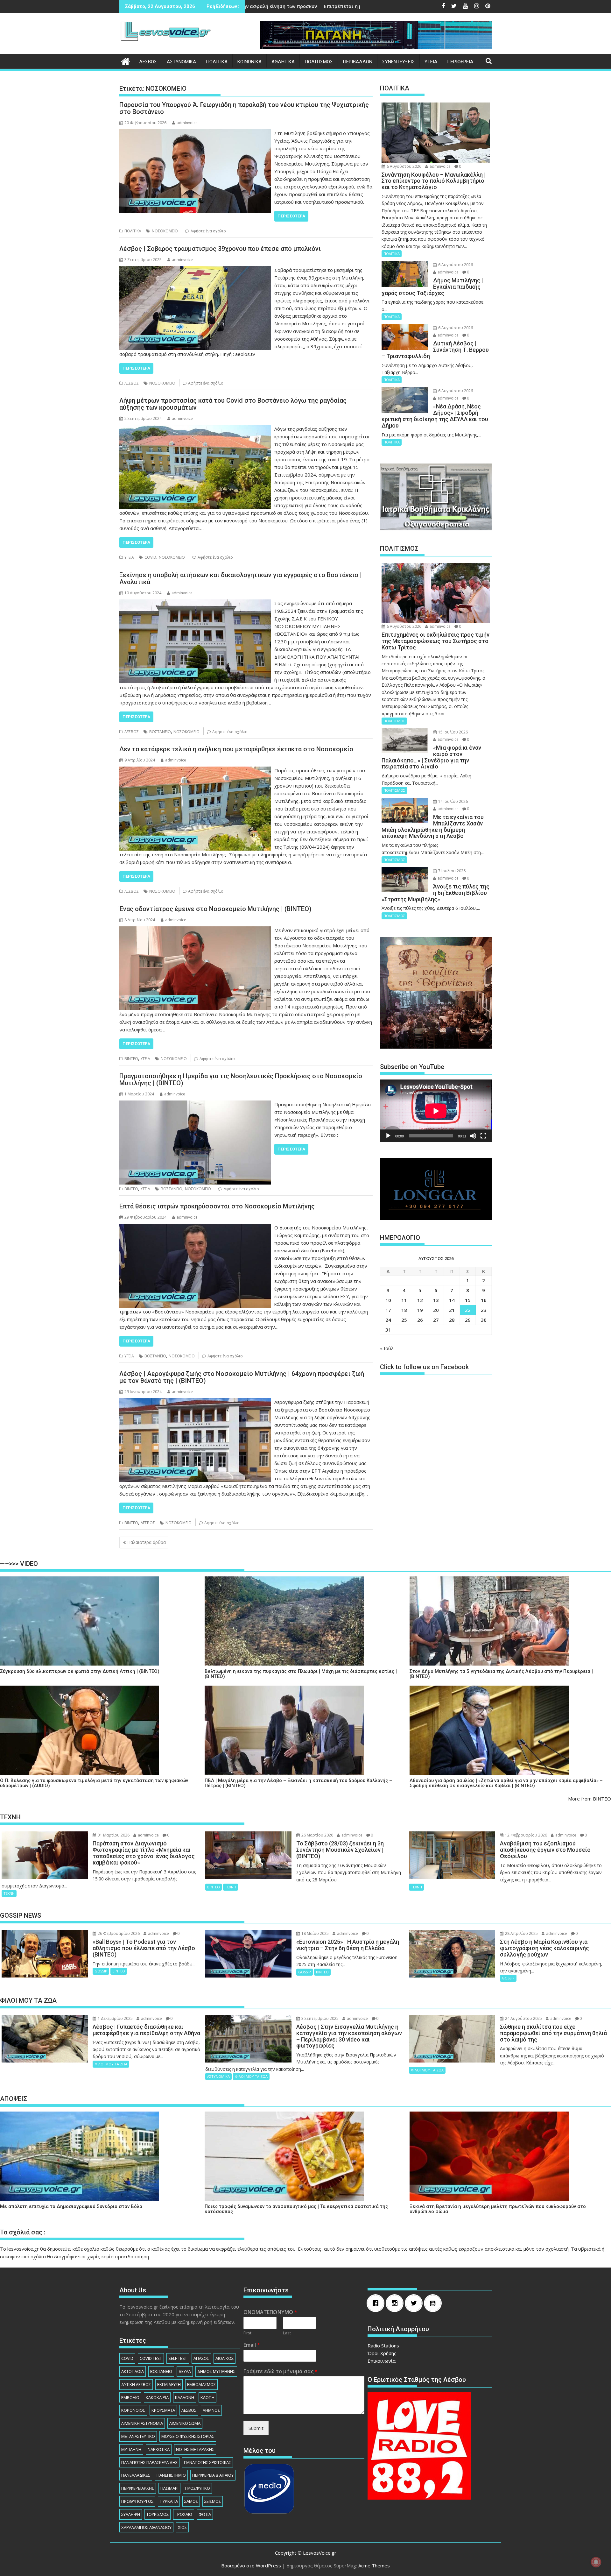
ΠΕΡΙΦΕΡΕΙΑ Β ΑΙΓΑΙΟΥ (213, 2475)
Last (287, 2333)
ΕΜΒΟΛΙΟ (130, 2397)
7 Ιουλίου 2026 (451, 871)
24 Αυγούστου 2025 (523, 2018)
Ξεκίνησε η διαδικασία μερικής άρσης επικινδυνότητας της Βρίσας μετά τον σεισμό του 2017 (344, 6)
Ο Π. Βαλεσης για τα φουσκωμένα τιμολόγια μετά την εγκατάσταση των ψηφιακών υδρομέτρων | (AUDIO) (94, 1783)
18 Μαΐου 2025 (315, 1933)
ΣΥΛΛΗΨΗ (131, 2514)
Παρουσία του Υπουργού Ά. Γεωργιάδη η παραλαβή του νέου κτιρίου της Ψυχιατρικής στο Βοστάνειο (244, 108)
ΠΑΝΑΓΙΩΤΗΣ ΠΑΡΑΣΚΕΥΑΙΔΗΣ (149, 2462)
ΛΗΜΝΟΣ (211, 2410)
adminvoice (187, 123)
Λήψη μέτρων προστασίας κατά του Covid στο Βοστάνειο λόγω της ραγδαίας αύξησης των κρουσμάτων (233, 404)
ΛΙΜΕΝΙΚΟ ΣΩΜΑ (185, 2423)
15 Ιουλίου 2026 (453, 732)
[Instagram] (396, 2303)
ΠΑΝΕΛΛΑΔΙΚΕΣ (136, 2475)
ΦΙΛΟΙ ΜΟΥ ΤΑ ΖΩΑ (111, 2064)
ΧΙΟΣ (182, 2527)
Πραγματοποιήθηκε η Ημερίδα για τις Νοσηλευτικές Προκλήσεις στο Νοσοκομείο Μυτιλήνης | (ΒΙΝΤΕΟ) (241, 1079)
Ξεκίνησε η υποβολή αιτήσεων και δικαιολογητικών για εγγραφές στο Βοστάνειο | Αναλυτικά (241, 578)
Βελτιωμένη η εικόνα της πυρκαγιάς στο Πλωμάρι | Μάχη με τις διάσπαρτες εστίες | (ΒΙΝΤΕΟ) (301, 1674)
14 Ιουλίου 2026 (453, 801)
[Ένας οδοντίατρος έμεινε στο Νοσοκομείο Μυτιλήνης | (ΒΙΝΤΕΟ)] (195, 930)
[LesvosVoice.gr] (126, 61)
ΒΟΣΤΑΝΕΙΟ (160, 732)
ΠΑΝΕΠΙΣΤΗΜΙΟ (171, 2475)
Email (252, 2345)
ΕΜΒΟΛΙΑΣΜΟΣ (201, 2384)
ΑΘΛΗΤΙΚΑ (283, 62)
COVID (150, 557)
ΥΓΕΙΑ (431, 62)
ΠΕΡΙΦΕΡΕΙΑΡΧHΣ (138, 2488)
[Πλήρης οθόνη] (483, 1136)
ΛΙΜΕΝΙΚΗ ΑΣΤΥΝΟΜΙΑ (142, 2423)
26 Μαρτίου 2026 (317, 1835)
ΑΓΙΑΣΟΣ (201, 2358)
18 (404, 1310)
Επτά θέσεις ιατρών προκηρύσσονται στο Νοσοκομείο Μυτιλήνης (217, 1206)
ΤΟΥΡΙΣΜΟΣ (158, 2514)
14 (452, 1300)
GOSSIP (101, 1971)
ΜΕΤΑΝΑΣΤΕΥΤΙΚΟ (138, 2436)
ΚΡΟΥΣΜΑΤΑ (163, 2410)
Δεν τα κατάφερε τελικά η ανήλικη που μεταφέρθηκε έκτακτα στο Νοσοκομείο (236, 749)
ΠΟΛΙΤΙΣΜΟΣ (319, 62)
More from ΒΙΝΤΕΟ (590, 1799)
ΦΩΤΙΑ (205, 2514)
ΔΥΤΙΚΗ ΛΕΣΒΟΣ (136, 2384)
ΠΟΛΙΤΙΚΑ (217, 62)
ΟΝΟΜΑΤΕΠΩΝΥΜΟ (270, 2312)
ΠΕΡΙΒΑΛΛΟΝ (358, 62)
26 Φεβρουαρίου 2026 (118, 1933)
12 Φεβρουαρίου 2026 (526, 1835)
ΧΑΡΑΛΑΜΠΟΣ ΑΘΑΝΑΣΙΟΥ (146, 2527)
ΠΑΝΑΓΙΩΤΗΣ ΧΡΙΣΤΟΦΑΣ (207, 2462)
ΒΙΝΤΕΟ (131, 1059)
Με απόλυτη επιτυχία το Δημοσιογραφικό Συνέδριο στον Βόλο (71, 2207)
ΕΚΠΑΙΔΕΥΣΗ (169, 2384)
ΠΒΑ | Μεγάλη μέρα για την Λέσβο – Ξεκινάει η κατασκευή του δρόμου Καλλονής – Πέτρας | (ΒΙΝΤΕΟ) (298, 1783)
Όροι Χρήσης (382, 2353)
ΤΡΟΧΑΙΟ (184, 2514)
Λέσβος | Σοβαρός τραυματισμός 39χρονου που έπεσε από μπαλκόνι (220, 249)
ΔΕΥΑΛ (185, 2371)
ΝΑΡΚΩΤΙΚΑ (159, 2449)
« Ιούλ (387, 1348)
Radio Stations (383, 2346)
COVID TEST (151, 2358)
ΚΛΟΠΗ (207, 2397)
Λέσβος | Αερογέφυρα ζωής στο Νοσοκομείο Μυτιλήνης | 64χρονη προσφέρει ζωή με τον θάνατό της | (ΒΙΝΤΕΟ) (242, 1377)
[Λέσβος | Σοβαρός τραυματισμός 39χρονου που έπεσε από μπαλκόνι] (195, 270)
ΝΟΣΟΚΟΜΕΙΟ (165, 231)
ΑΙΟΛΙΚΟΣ (225, 2358)
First (247, 2333)
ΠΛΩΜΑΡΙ (169, 2488)
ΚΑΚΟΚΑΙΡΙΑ (157, 2397)
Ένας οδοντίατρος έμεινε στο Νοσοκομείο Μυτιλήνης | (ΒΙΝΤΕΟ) (215, 909)
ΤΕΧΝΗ (9, 1893)
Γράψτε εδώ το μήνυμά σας (281, 2371)
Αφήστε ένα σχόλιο (208, 231)
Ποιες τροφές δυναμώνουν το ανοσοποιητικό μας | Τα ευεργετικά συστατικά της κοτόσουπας (296, 2209)
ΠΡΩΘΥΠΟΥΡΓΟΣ (137, 2501)
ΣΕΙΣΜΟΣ (213, 2501)
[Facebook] (377, 2303)
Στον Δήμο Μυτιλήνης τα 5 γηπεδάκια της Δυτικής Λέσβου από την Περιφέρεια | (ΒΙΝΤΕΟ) (501, 1674)
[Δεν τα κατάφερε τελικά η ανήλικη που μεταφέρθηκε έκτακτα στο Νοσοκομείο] (195, 770)
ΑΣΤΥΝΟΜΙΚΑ (181, 62)
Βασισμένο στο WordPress (251, 2565)
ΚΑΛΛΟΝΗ (185, 2397)
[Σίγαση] (473, 1136)
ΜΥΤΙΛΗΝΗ (131, 2449)
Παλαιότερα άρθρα (147, 1542)
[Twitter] (415, 2303)
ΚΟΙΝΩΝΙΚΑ (249, 62)
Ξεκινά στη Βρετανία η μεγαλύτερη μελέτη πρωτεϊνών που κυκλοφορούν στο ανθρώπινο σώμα (498, 2209)
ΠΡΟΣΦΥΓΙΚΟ (197, 2488)
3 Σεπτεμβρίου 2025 (320, 2018)
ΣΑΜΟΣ (191, 2501)
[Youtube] (434, 2303)
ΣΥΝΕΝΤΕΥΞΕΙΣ (398, 62)
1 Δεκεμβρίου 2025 (115, 2018)
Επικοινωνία (382, 2361)
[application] (436, 1111)
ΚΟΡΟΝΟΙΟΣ (133, 2410)
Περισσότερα (291, 216)
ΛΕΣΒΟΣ (148, 62)
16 (484, 1300)
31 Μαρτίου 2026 (113, 1835)
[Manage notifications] (596, 2562)
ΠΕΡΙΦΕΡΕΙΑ (460, 62)
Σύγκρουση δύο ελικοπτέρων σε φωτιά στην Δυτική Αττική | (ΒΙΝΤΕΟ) (80, 1671)
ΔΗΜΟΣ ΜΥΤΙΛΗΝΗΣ (216, 2371)
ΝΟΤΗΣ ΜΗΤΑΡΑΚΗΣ (195, 2449)
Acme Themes (374, 2565)
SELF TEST (178, 2358)
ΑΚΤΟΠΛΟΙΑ (133, 2371)
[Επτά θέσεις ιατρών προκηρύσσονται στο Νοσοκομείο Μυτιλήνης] (195, 1228)
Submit (256, 2428)
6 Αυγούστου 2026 (404, 166)
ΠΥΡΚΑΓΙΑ (169, 2501)
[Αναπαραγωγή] (388, 1136)
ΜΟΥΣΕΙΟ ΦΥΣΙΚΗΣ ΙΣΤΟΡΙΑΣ (188, 2436)
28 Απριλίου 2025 (521, 1933)
